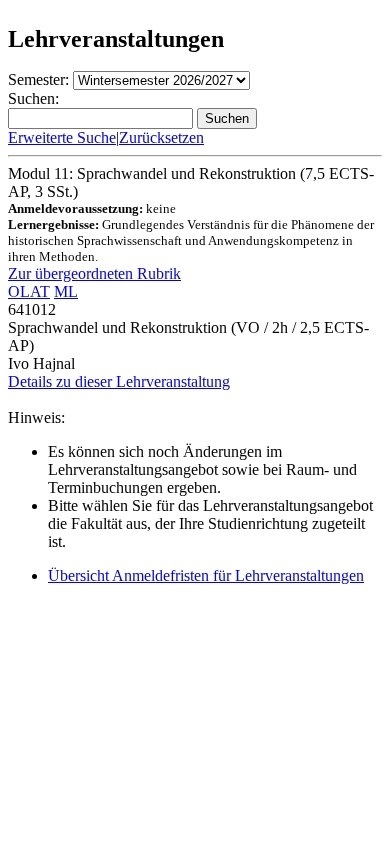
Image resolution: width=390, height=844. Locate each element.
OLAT (29, 291)
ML (66, 291)
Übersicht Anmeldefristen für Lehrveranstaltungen (206, 575)
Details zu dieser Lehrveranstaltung (119, 381)
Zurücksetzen (161, 137)
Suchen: (33, 98)
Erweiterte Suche (62, 137)
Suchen (227, 118)
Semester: (38, 79)
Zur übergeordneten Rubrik (94, 273)
